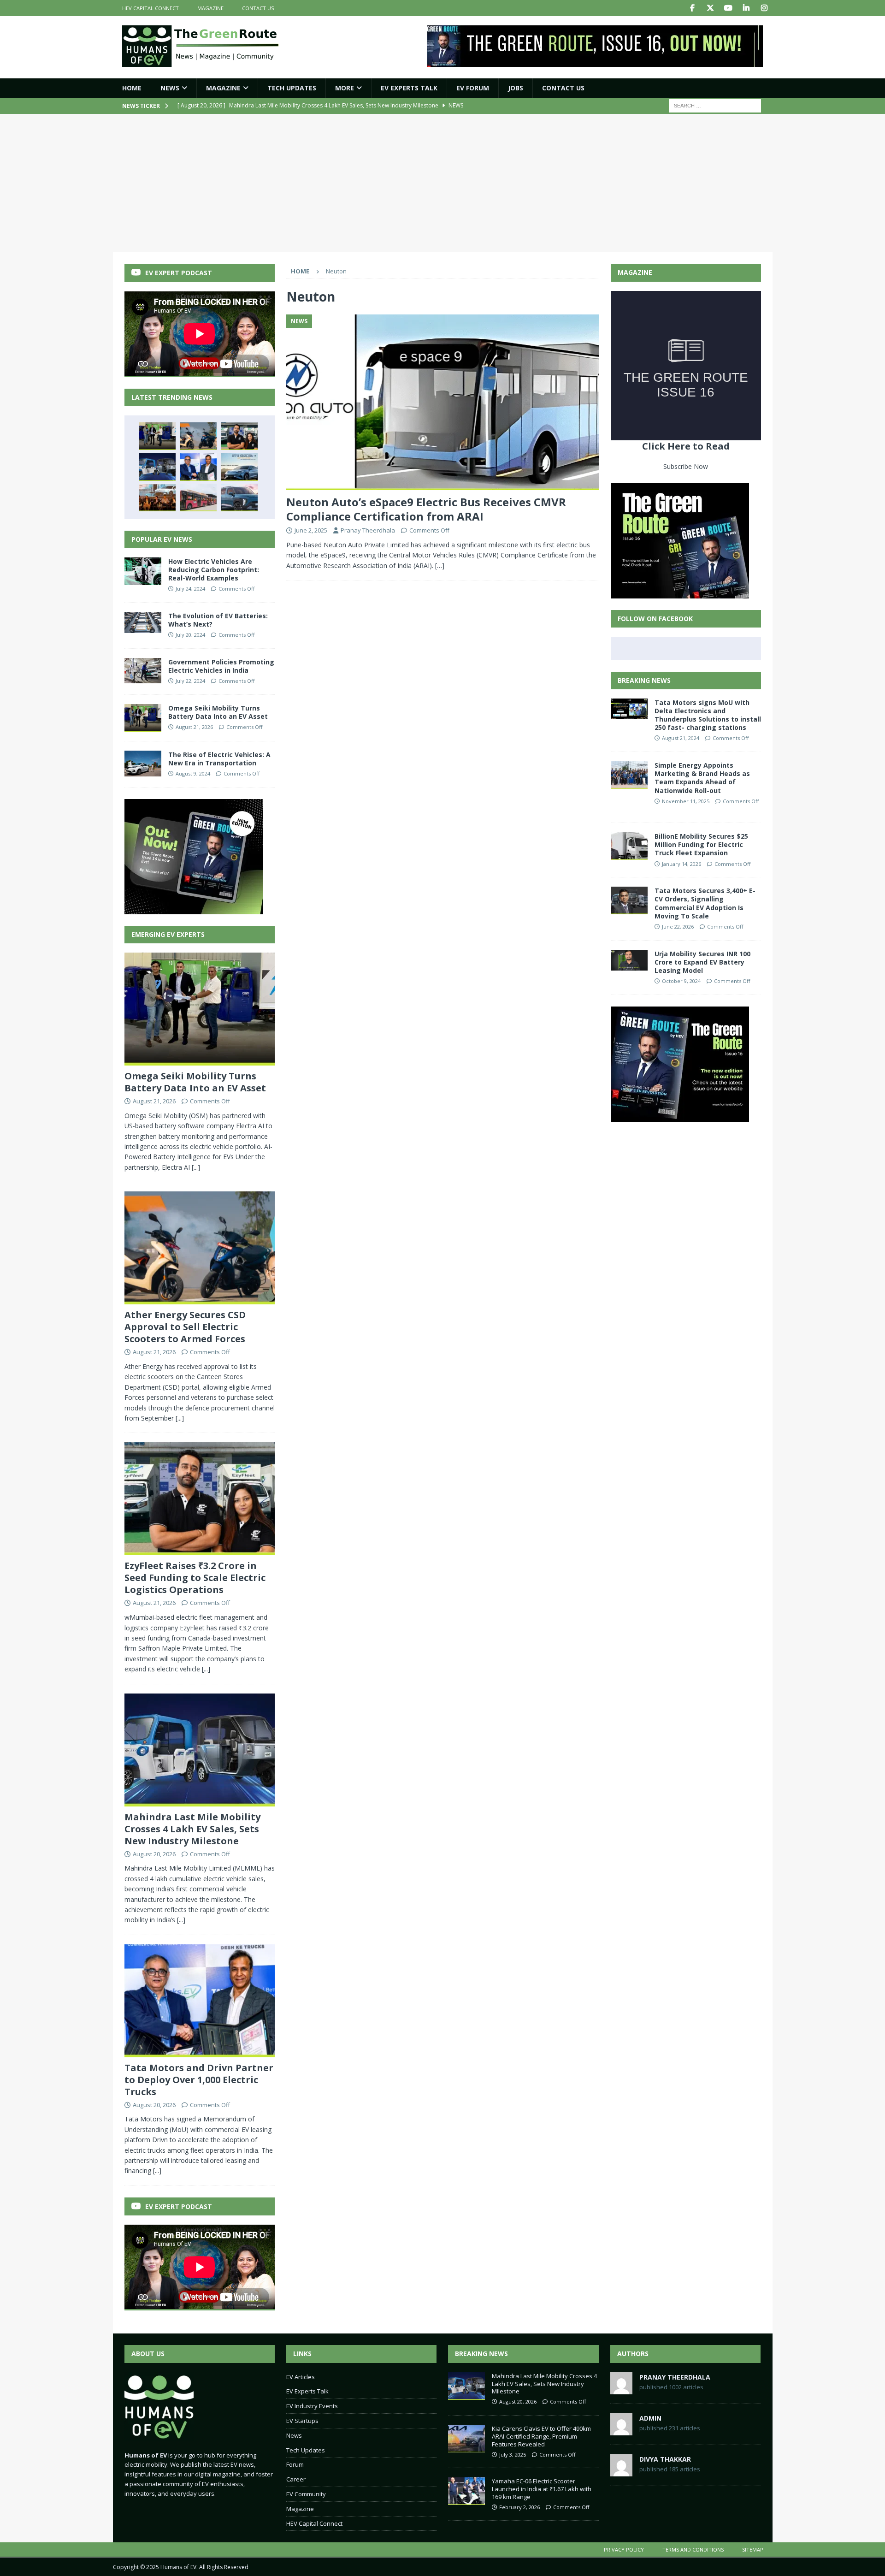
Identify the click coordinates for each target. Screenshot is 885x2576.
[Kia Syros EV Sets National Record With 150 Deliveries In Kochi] (239, 497)
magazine (210, 8)
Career (296, 2479)
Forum (295, 2464)
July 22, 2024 (190, 681)
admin (650, 2418)
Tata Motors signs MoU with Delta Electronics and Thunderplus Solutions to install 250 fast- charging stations (708, 715)
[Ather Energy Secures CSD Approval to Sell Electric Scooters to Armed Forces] (198, 436)
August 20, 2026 (154, 1854)
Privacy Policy (624, 2549)
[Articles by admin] (621, 2430)
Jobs (516, 88)
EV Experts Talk (409, 88)
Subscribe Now (686, 466)
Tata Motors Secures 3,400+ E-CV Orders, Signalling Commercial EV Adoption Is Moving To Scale (705, 903)
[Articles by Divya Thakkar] (621, 2471)
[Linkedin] (746, 8)
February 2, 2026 (519, 2507)
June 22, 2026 (678, 927)
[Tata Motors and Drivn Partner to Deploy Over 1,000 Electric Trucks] (198, 467)
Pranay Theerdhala (368, 530)
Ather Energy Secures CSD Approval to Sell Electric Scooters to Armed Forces (185, 1327)
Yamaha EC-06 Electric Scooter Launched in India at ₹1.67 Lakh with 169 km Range (542, 2489)
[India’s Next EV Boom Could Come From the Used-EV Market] (157, 497)
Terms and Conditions (693, 2549)
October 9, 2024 (681, 981)
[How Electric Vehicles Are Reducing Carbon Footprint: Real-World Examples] (143, 571)
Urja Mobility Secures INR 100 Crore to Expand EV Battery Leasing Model (702, 962)
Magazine (223, 88)
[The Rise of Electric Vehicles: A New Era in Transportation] (143, 764)
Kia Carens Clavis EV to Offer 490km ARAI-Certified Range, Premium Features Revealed (541, 2436)
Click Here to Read (686, 446)
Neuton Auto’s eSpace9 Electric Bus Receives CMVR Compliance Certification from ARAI (426, 509)
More (345, 88)
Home (132, 88)
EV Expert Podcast (179, 273)
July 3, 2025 (513, 2455)
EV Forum (473, 88)
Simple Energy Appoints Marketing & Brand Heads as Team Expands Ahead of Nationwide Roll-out (702, 778)
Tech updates (292, 88)
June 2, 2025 (311, 530)
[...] (196, 1167)
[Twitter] (711, 8)
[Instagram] (764, 8)
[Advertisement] (442, 183)
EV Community (306, 2494)
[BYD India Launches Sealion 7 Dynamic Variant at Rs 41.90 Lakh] (239, 467)
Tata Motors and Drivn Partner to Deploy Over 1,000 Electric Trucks (199, 2080)
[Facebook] (693, 8)
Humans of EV (178, 2567)
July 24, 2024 (190, 589)
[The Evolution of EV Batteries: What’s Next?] (143, 622)
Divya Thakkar (665, 2459)
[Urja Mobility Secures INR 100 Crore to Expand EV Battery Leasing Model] (629, 960)
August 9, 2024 (193, 773)
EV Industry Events (312, 2406)
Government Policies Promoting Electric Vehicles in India (221, 666)
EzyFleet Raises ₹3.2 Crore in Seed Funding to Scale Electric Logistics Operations (195, 1578)
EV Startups (302, 2421)
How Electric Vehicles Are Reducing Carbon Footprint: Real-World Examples (214, 570)
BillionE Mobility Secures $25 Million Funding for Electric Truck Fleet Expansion (701, 844)
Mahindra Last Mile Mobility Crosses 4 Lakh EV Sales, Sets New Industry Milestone (192, 1829)
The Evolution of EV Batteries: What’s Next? (218, 620)
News (170, 88)
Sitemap (753, 2549)
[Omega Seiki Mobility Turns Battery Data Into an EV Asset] (157, 436)
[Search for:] (715, 105)
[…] (440, 566)
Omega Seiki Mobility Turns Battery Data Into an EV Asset (218, 712)
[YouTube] (729, 8)
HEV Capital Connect (150, 8)
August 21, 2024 (681, 738)
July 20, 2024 (190, 635)
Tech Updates (306, 2450)
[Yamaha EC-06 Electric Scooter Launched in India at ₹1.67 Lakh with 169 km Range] (466, 2491)
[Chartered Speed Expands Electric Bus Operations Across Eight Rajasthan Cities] (198, 497)
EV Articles (301, 2377)
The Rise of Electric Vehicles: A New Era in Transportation (219, 759)
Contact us (258, 8)
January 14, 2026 (681, 864)
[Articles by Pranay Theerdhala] (621, 2389)
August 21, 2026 (194, 727)
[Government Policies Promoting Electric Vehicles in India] (143, 671)
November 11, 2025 (686, 801)
